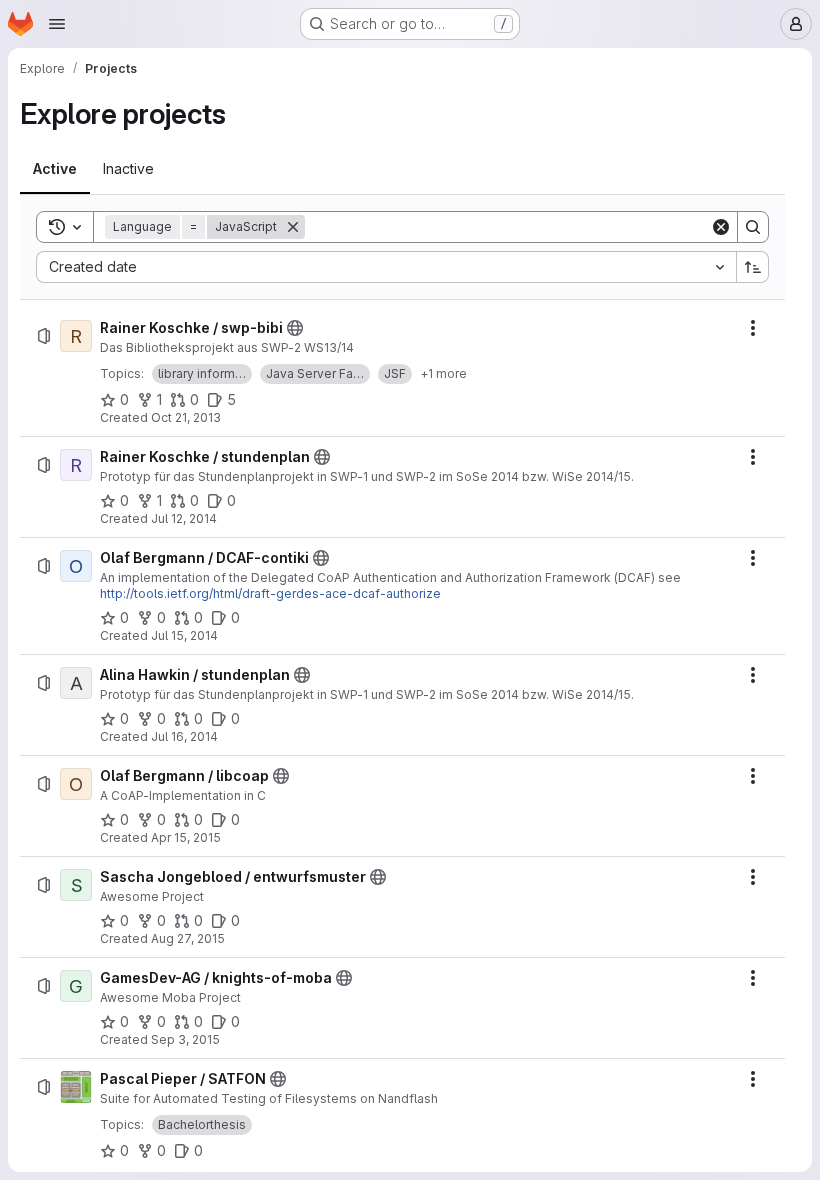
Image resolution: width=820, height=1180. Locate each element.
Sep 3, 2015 (185, 1039)
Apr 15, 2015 (186, 837)
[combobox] (386, 267)
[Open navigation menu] (57, 24)
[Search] (753, 227)
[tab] (55, 169)
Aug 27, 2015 (188, 938)
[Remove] (293, 227)
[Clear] (721, 227)
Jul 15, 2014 (184, 635)
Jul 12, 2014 (184, 518)
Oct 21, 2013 (186, 417)
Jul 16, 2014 (184, 736)
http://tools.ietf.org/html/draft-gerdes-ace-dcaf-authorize (270, 593)
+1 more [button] (443, 373)
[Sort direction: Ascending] (753, 267)
